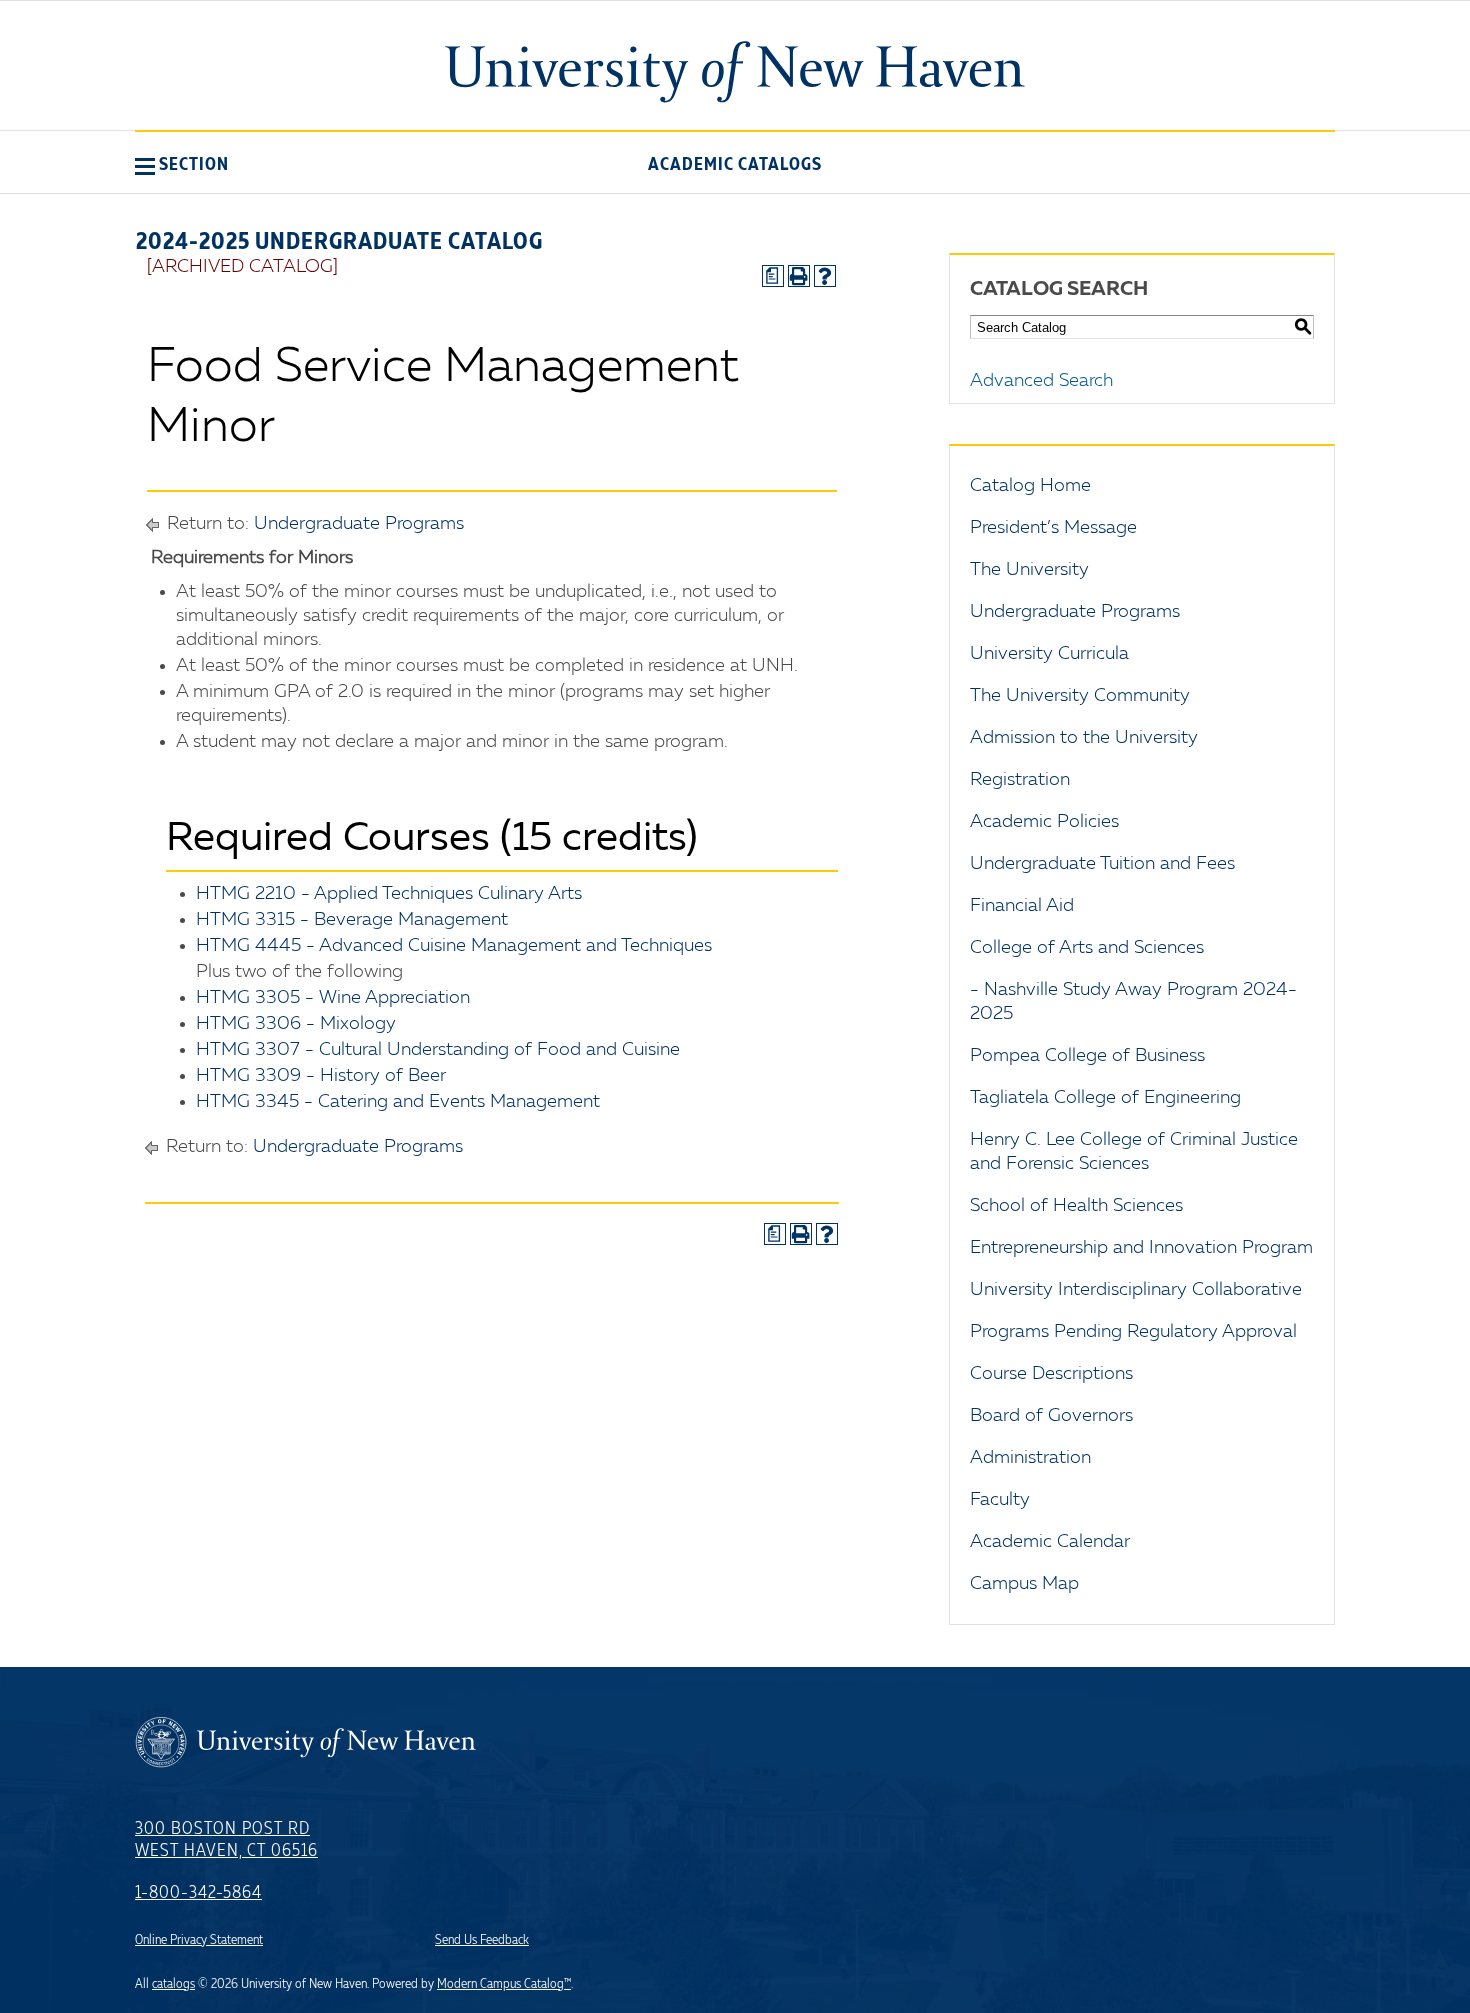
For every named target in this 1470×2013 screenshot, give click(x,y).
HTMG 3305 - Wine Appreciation (333, 998)
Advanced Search (1041, 381)
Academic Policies (1044, 822)
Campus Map (1024, 1584)
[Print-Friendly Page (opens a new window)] (799, 276)
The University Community (1080, 696)
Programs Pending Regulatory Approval (1133, 1332)
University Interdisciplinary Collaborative (1136, 1290)
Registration (1020, 780)
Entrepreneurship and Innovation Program (1141, 1248)
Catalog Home (1030, 486)
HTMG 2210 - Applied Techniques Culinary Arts (389, 894)
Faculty (1000, 1500)
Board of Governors (1051, 1416)
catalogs (173, 1984)
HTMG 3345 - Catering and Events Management (398, 1102)
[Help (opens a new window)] (825, 276)
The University (1029, 570)
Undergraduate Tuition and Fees (1102, 864)
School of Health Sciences (1076, 1206)
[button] (182, 164)
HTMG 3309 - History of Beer (321, 1076)
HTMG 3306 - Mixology (296, 1024)
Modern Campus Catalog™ (504, 1984)
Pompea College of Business (1087, 1056)
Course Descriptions (1051, 1374)
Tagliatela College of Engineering (1105, 1098)
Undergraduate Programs (359, 524)
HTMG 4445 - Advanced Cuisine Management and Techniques (454, 946)
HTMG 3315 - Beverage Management (352, 920)
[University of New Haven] (735, 72)
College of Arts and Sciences (1087, 948)
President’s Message (1053, 528)
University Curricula (1049, 654)
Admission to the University (1084, 738)
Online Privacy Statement (199, 1940)
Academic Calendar (1050, 1542)
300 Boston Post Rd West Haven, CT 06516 (226, 1840)
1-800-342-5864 (198, 1893)
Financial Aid (1022, 906)
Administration (1030, 1458)
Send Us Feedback (482, 1940)
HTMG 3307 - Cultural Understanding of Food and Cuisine (438, 1050)
